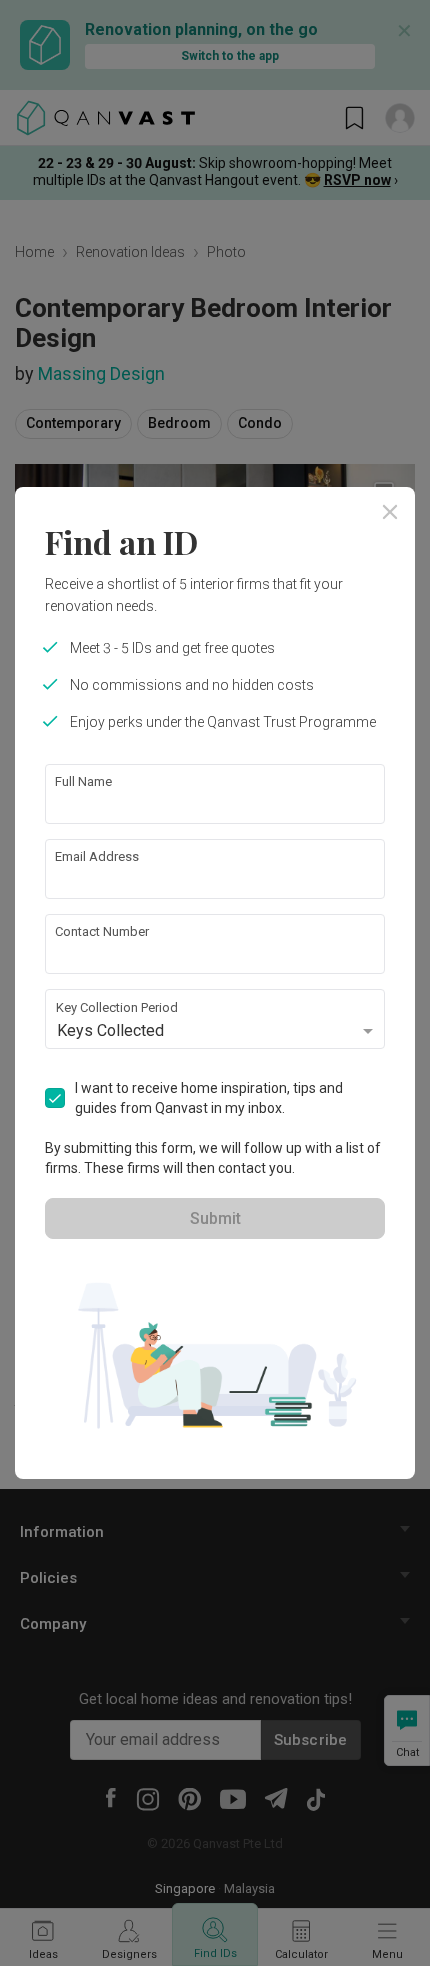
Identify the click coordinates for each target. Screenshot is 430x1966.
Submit (215, 1218)
